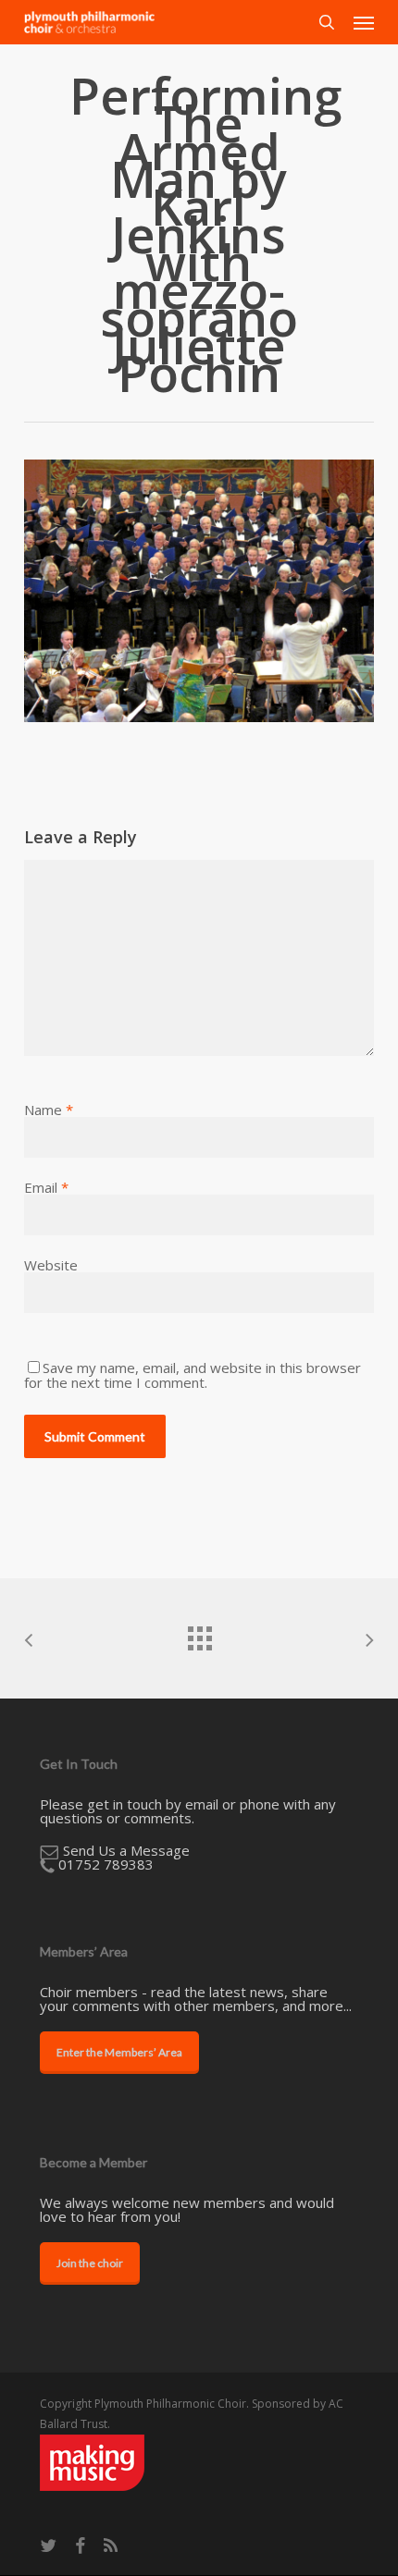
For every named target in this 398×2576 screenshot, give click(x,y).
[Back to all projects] (199, 1634)
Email (46, 1187)
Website (51, 1265)
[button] (364, 22)
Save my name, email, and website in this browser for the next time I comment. (193, 1375)
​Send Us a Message (126, 1850)
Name (49, 1110)
